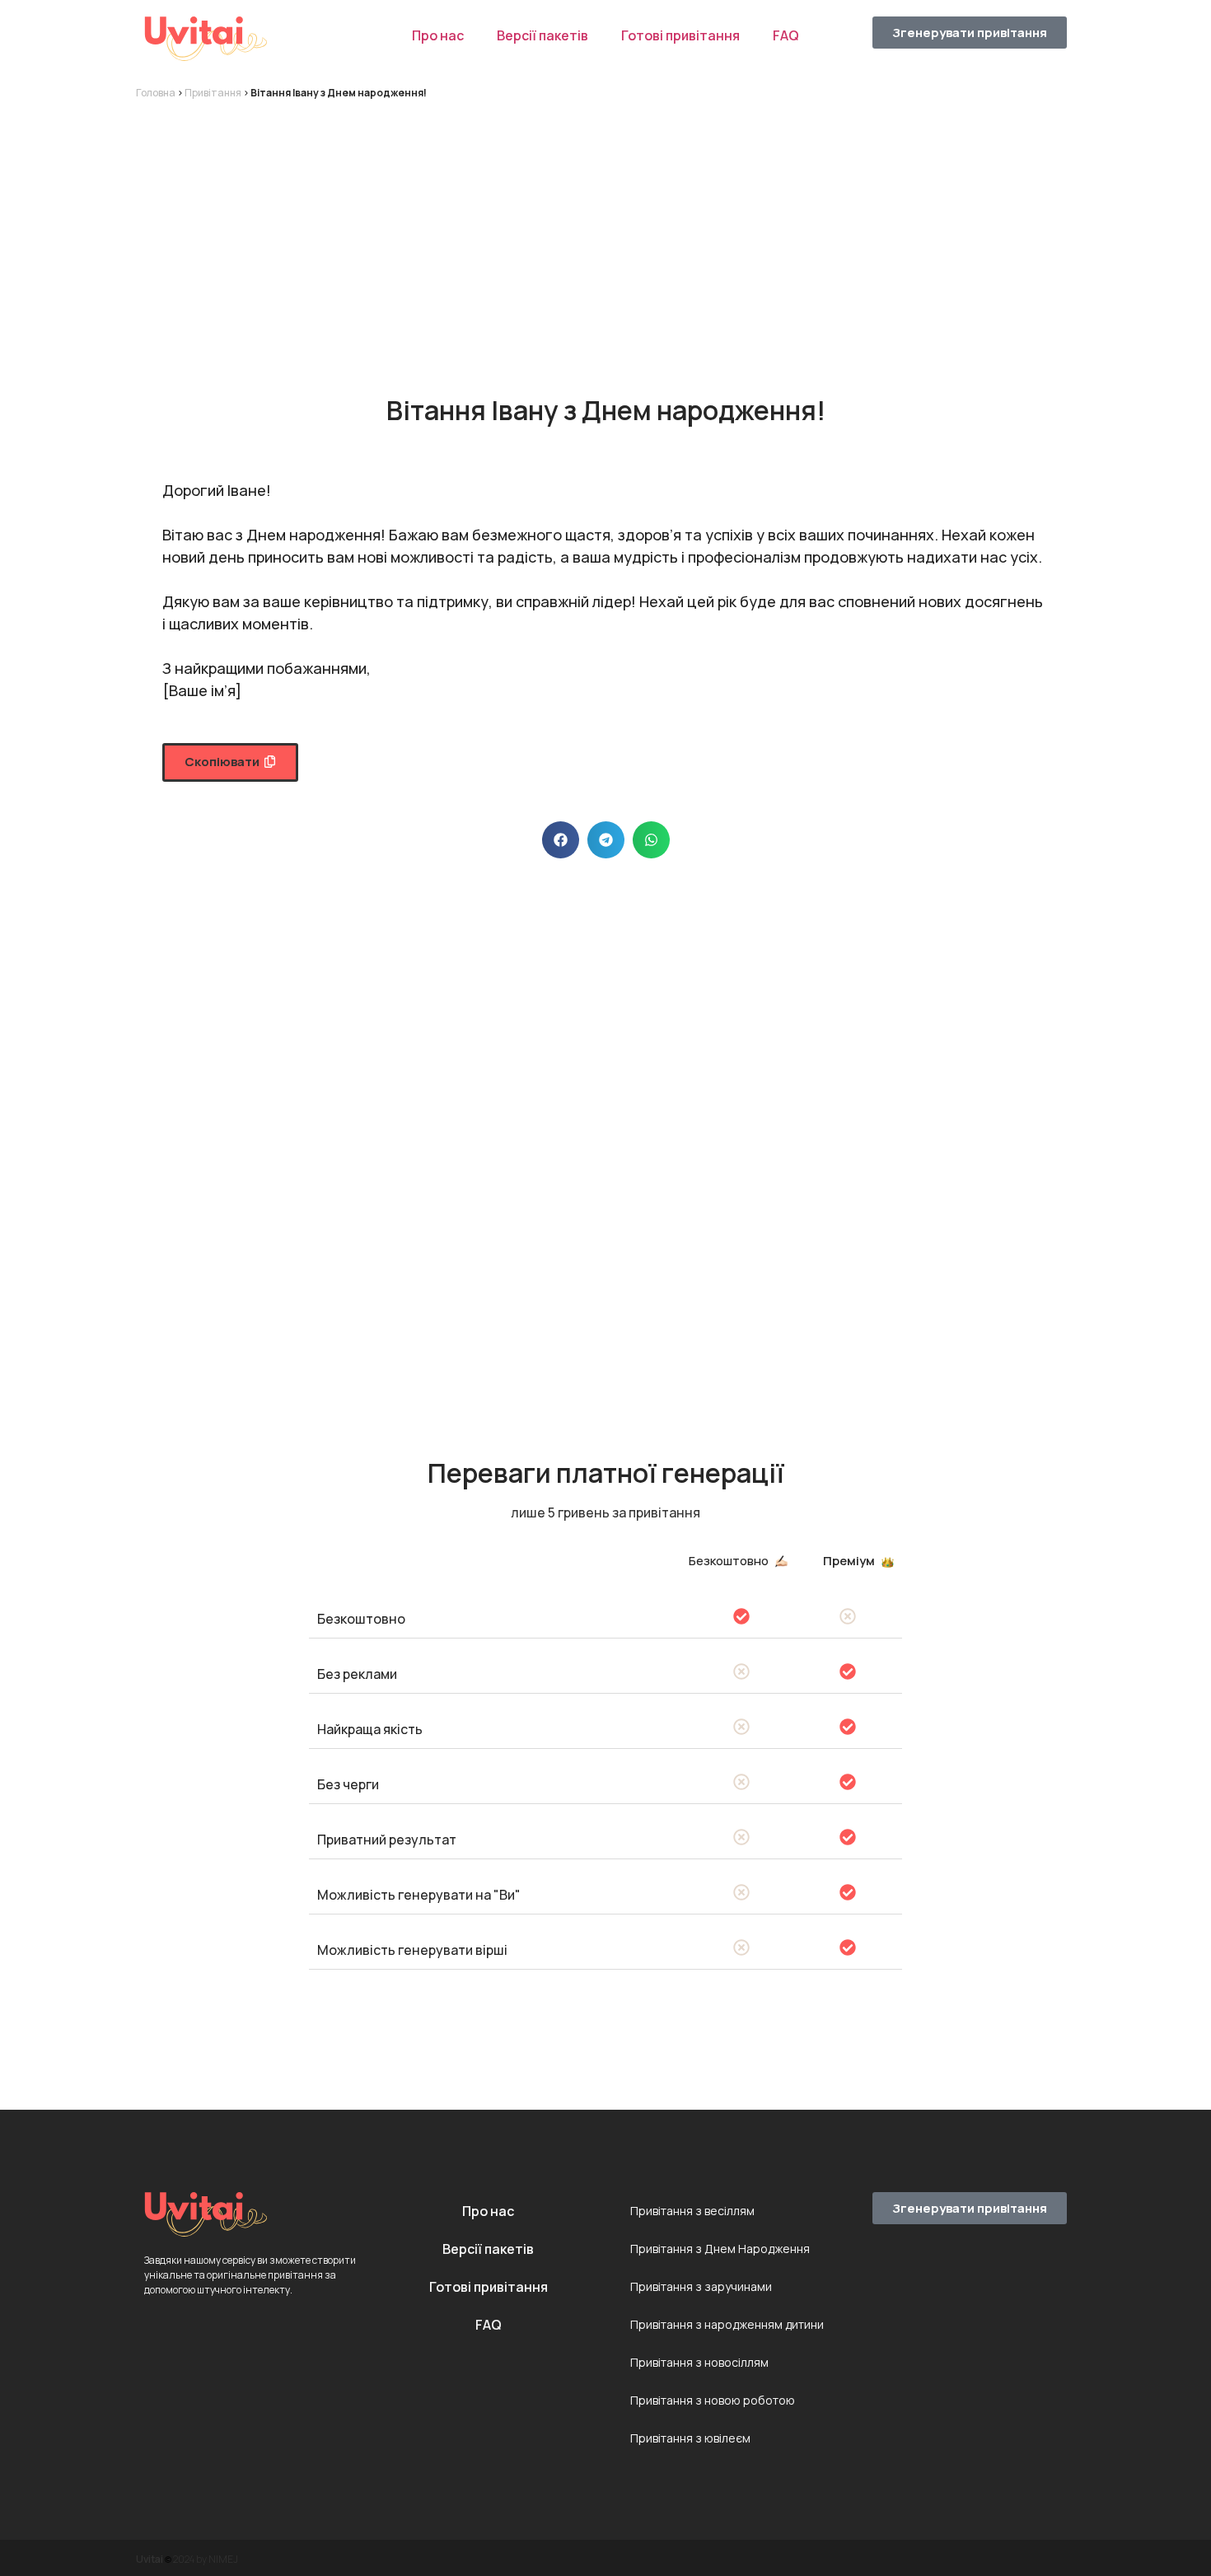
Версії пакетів (542, 35)
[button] (230, 762)
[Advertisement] (605, 232)
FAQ (786, 35)
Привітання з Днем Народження (720, 2249)
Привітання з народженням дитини (727, 2324)
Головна (156, 93)
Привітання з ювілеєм (690, 2438)
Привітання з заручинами (701, 2286)
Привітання (213, 93)
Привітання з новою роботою (713, 2400)
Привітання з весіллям (692, 2211)
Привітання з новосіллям (699, 2362)
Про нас (438, 35)
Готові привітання (680, 35)
